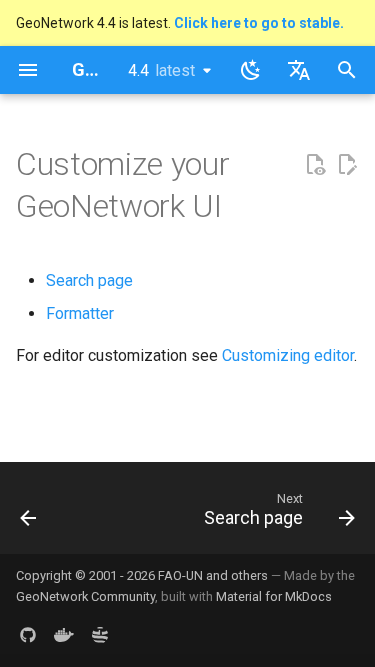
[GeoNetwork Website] (100, 635)
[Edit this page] (347, 165)
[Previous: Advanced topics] (28, 514)
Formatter (80, 313)
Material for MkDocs (274, 596)
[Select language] (299, 70)
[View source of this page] (315, 165)
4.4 (161, 70)
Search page (89, 280)
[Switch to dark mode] (251, 70)
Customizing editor (288, 355)
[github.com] (28, 635)
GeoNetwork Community (85, 596)
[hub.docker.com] (64, 635)
